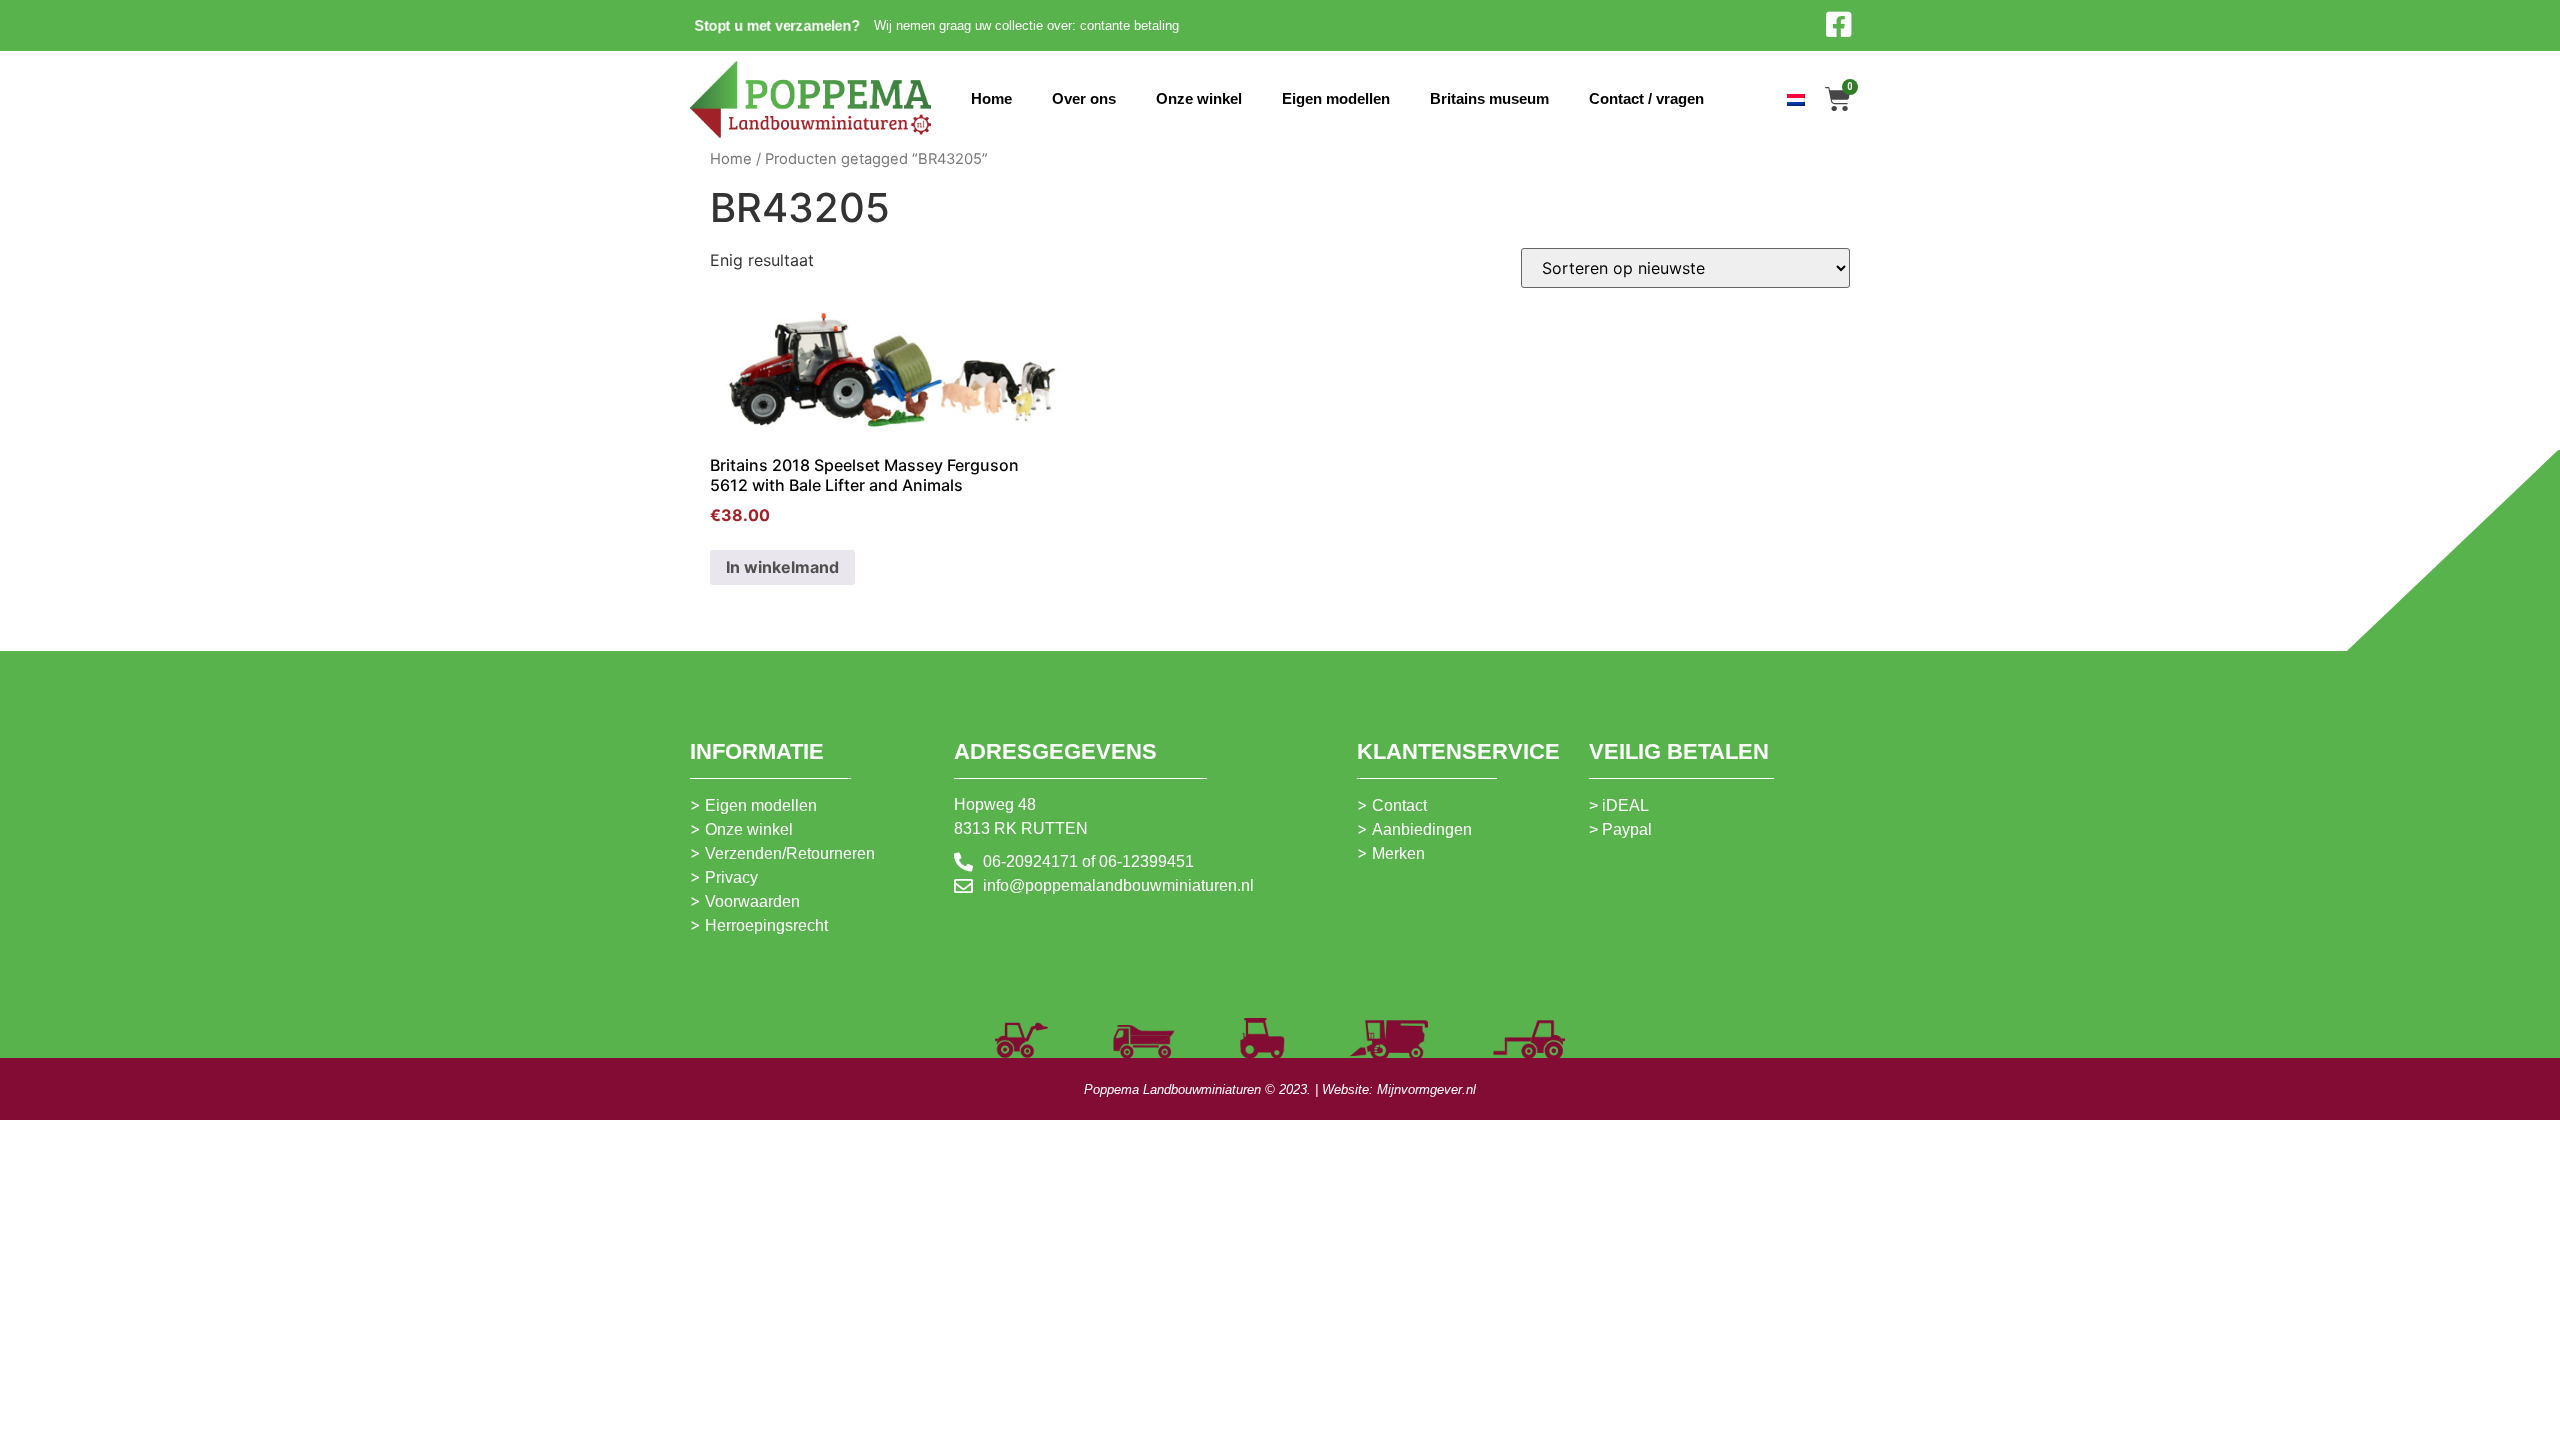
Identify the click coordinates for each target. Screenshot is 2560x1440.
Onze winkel (1199, 98)
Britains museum (1489, 98)
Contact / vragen (1646, 98)
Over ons (1084, 98)
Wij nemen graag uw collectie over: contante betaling (1026, 25)
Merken (1398, 853)
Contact (1399, 805)
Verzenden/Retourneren (790, 853)
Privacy (731, 877)
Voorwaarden (752, 901)
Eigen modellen (1336, 98)
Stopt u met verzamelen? (777, 25)
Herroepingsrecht (766, 925)
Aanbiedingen (1422, 829)
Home (991, 98)
